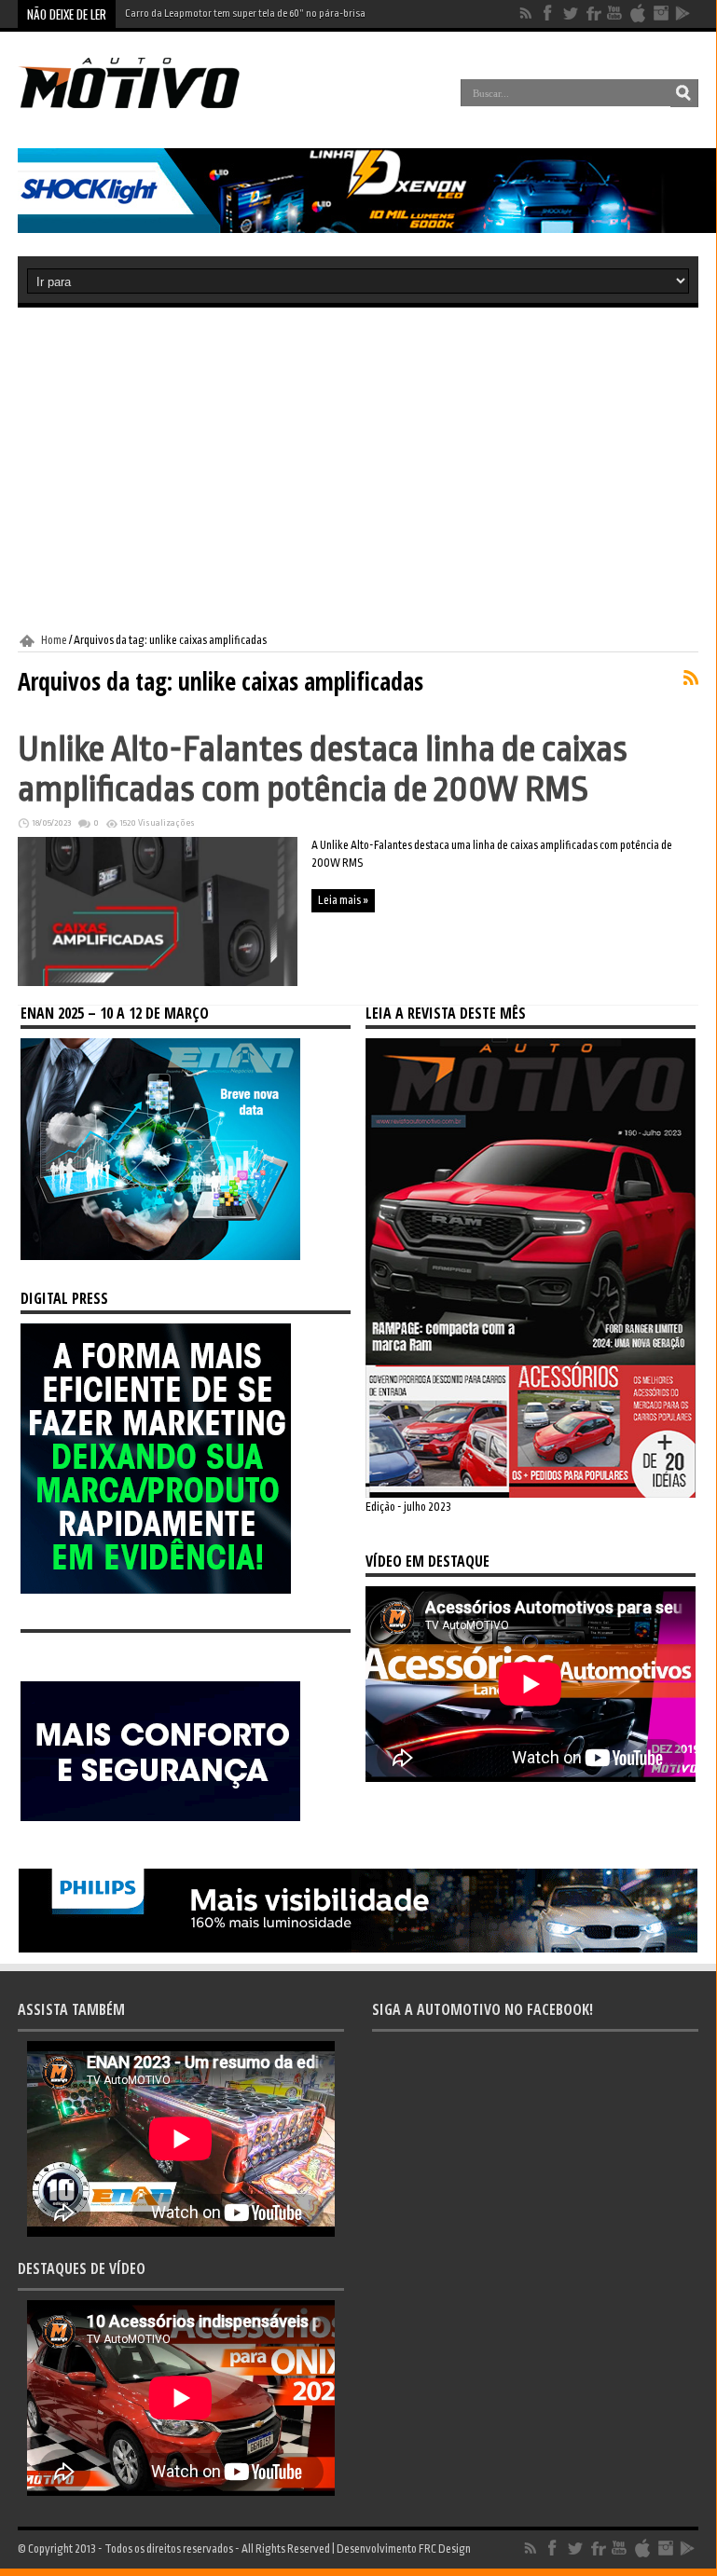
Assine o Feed (691, 678)
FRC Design (445, 2549)
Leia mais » (343, 900)
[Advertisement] (358, 471)
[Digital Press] (156, 1590)
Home (54, 640)
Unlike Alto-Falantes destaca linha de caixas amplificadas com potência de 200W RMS (323, 769)
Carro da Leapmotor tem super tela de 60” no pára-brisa (245, 14)
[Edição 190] (531, 1494)
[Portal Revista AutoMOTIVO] (147, 106)
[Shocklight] (367, 229)
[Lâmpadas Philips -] (358, 1949)
